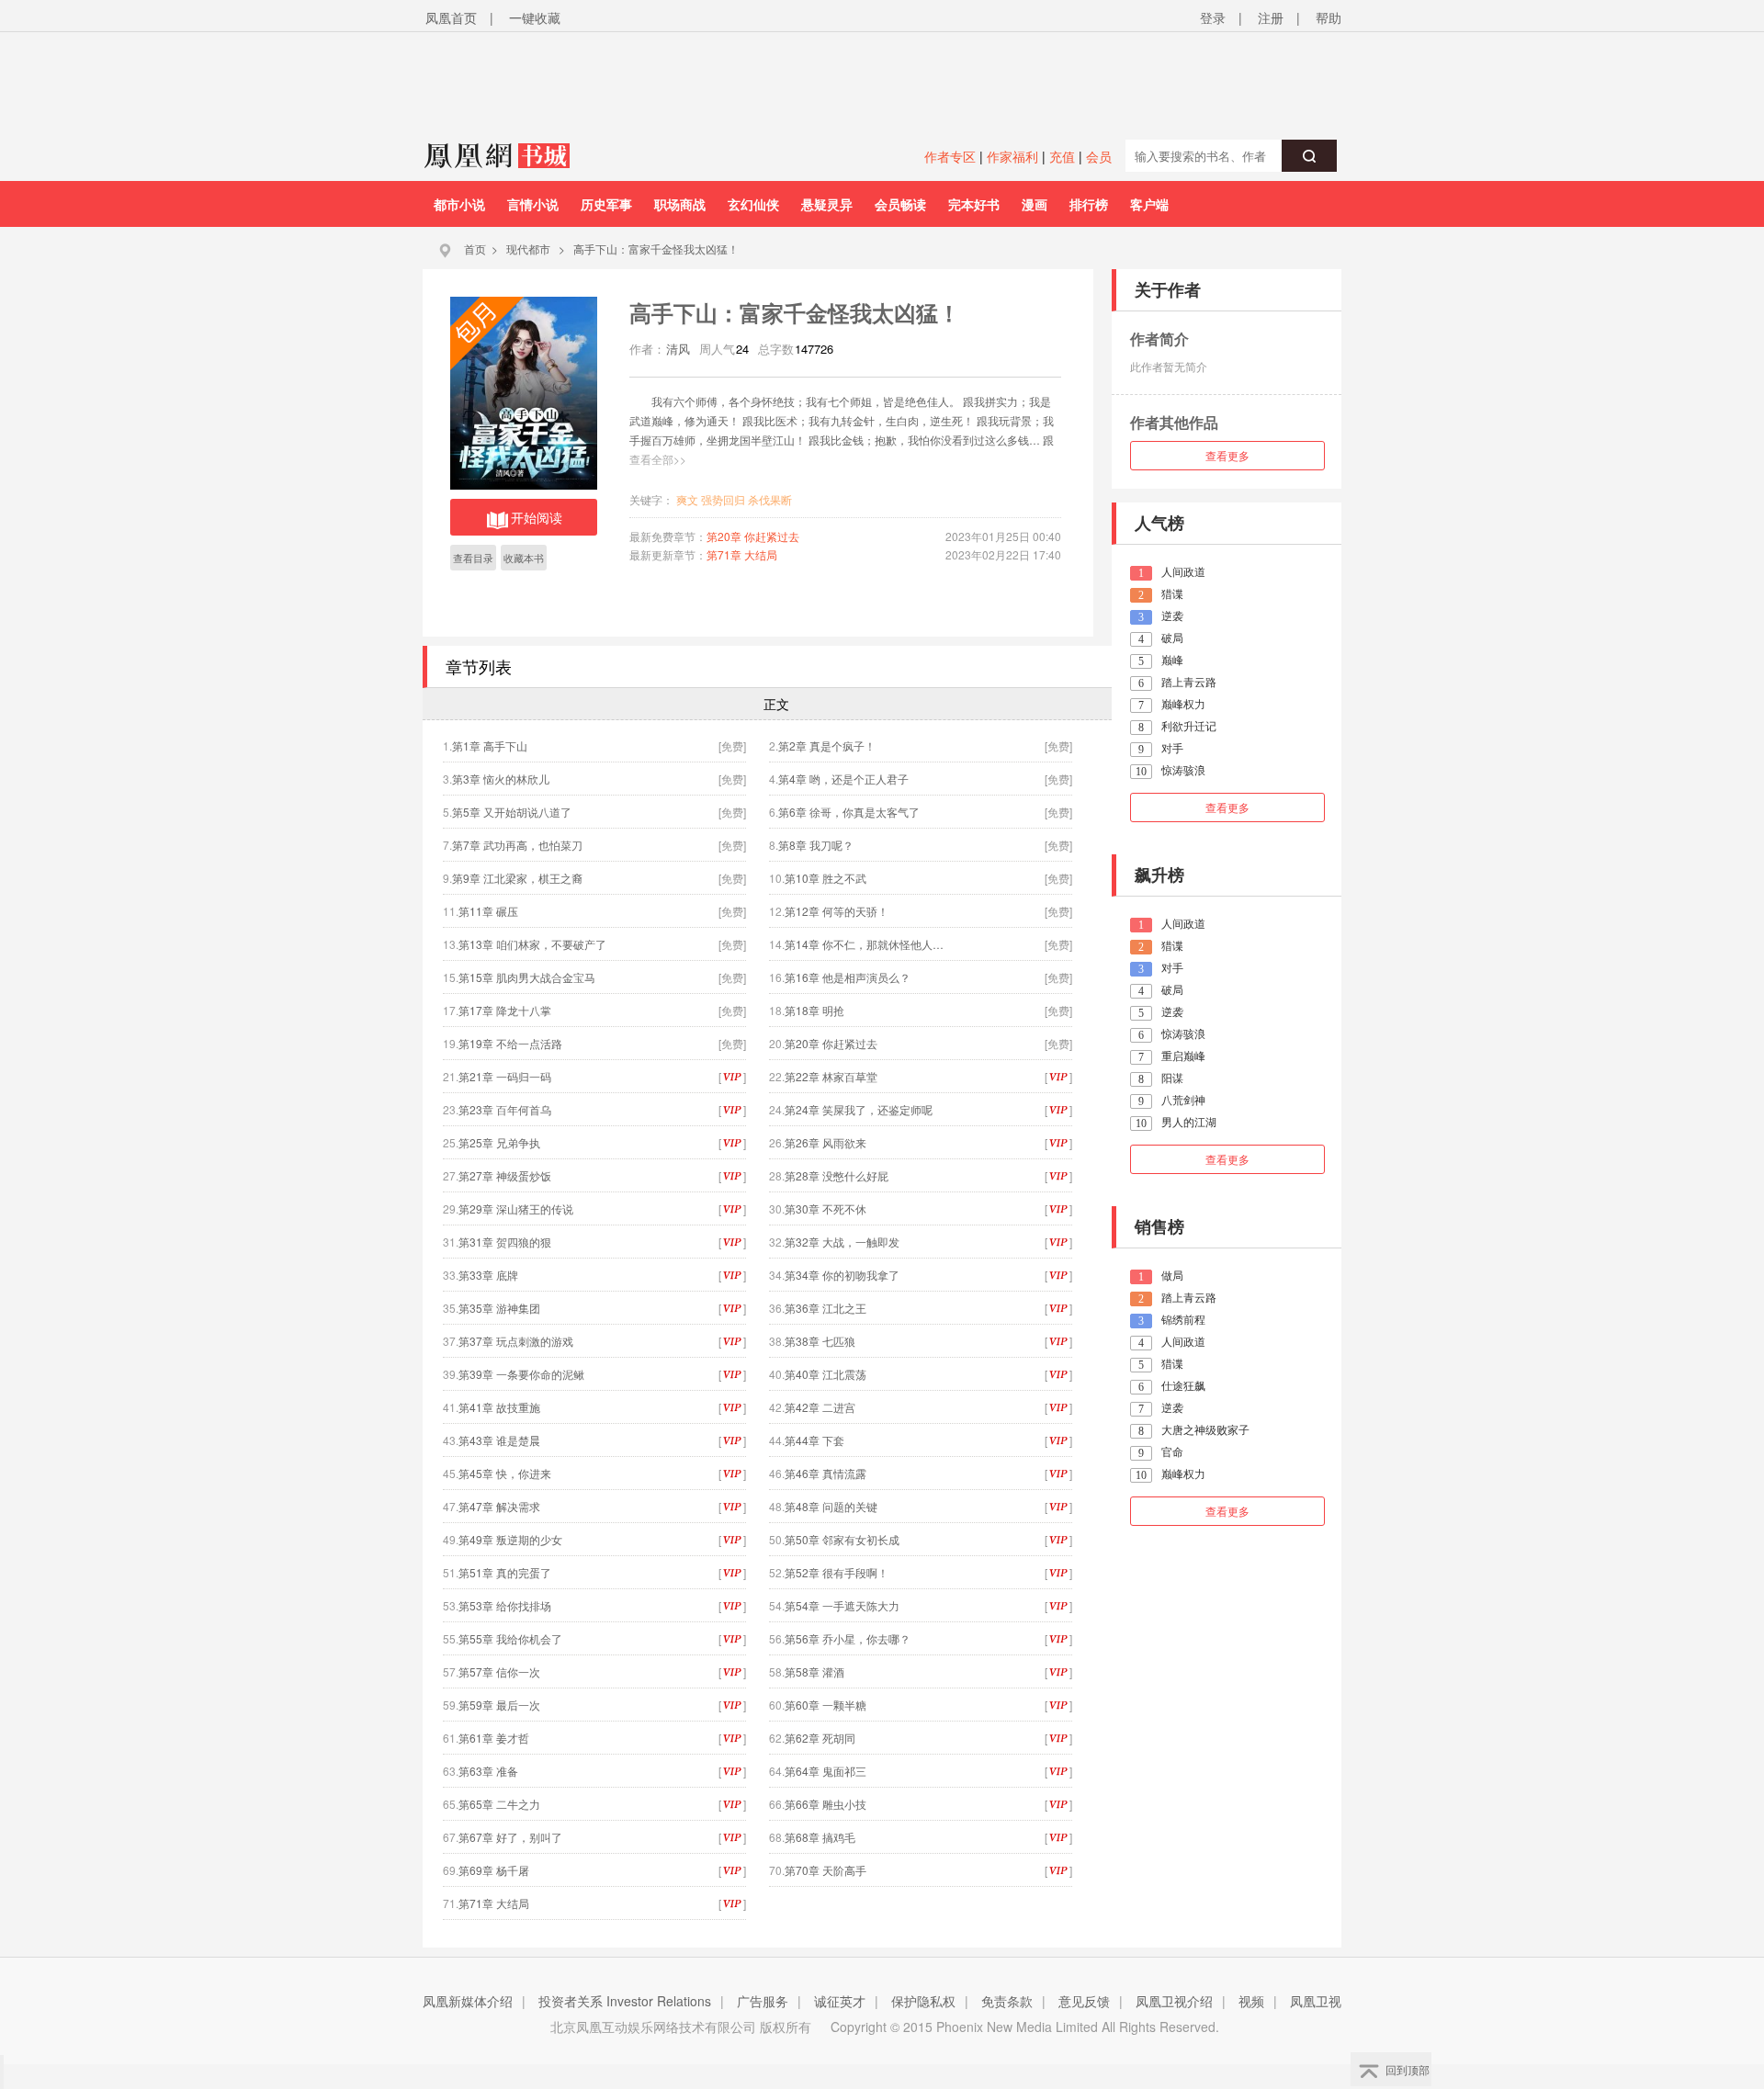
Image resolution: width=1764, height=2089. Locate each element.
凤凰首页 (451, 17)
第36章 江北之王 (825, 1308)
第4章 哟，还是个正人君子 (843, 779)
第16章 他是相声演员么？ (848, 977)
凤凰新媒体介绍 (468, 2001)
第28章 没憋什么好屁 (837, 1175)
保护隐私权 (923, 2001)
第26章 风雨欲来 (825, 1142)
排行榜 (1089, 204)
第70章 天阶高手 (825, 1870)
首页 (475, 248)
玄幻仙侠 (753, 204)
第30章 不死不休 (825, 1208)
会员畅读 (900, 204)
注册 (1271, 17)
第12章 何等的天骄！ (837, 911)
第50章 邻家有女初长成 (842, 1539)
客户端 (1149, 204)
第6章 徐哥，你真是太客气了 (849, 812)
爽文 (687, 499)
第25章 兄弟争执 (499, 1142)
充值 (1062, 156)
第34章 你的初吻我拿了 (842, 1275)
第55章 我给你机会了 (510, 1638)
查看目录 (473, 558)
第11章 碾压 (488, 911)
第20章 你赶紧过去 (753, 536)
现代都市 (528, 248)
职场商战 (680, 204)
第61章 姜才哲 (494, 1738)
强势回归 (723, 499)
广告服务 (763, 2001)
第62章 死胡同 (820, 1738)
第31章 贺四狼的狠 (505, 1242)
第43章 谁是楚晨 (499, 1440)
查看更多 (1227, 455)
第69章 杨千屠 (494, 1870)
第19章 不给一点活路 (510, 1043)
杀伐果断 (770, 499)
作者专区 (950, 156)
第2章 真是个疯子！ (827, 745)
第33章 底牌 (488, 1275)
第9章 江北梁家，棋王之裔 (517, 878)
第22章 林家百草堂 (831, 1076)
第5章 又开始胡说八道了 (512, 812)
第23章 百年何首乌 (505, 1109)
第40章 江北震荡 (825, 1374)
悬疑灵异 (827, 204)
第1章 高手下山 (490, 745)
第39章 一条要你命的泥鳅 (521, 1374)
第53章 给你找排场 (505, 1605)
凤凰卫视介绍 (1174, 2001)
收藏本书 (524, 558)
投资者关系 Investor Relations (625, 2001)
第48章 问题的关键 (831, 1506)
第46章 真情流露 (825, 1473)
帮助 (1329, 17)
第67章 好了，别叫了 (510, 1837)
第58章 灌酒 (814, 1671)
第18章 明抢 (814, 1010)
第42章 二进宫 (820, 1407)
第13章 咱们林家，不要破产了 (532, 944)
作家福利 (1012, 156)
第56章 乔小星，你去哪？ (848, 1638)
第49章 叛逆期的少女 (510, 1539)
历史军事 (606, 204)
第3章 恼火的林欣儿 (501, 779)
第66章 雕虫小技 (825, 1804)
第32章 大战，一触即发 (842, 1242)
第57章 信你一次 (499, 1671)
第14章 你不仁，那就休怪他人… (864, 944)
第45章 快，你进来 (505, 1473)
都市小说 (459, 204)
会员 (1099, 156)
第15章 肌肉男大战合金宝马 (527, 977)
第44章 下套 (814, 1440)
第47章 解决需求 (499, 1506)
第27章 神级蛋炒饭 (505, 1175)
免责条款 (1007, 2001)
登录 (1213, 17)
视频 (1251, 2001)
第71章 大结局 (742, 554)
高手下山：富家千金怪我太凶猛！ (656, 248)
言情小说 (533, 204)
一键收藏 (535, 17)
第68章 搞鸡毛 (820, 1837)
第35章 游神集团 (499, 1308)
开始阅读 (537, 517)
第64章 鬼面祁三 (825, 1771)
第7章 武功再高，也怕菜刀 (517, 845)
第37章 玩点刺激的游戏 (516, 1341)
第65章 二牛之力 (499, 1804)
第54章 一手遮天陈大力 (842, 1605)
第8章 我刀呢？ (816, 845)
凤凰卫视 (1316, 2001)
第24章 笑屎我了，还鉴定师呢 (859, 1109)
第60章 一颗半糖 (825, 1705)
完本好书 (974, 204)
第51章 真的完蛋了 (505, 1572)
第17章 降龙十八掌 (505, 1010)
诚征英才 (840, 2001)
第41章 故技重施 (499, 1407)
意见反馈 (1084, 2001)
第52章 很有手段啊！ (837, 1572)
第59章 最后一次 (499, 1705)
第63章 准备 (488, 1771)
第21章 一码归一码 (505, 1076)
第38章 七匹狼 (820, 1341)
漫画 (1035, 204)
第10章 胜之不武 (825, 878)
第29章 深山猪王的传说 (516, 1208)
